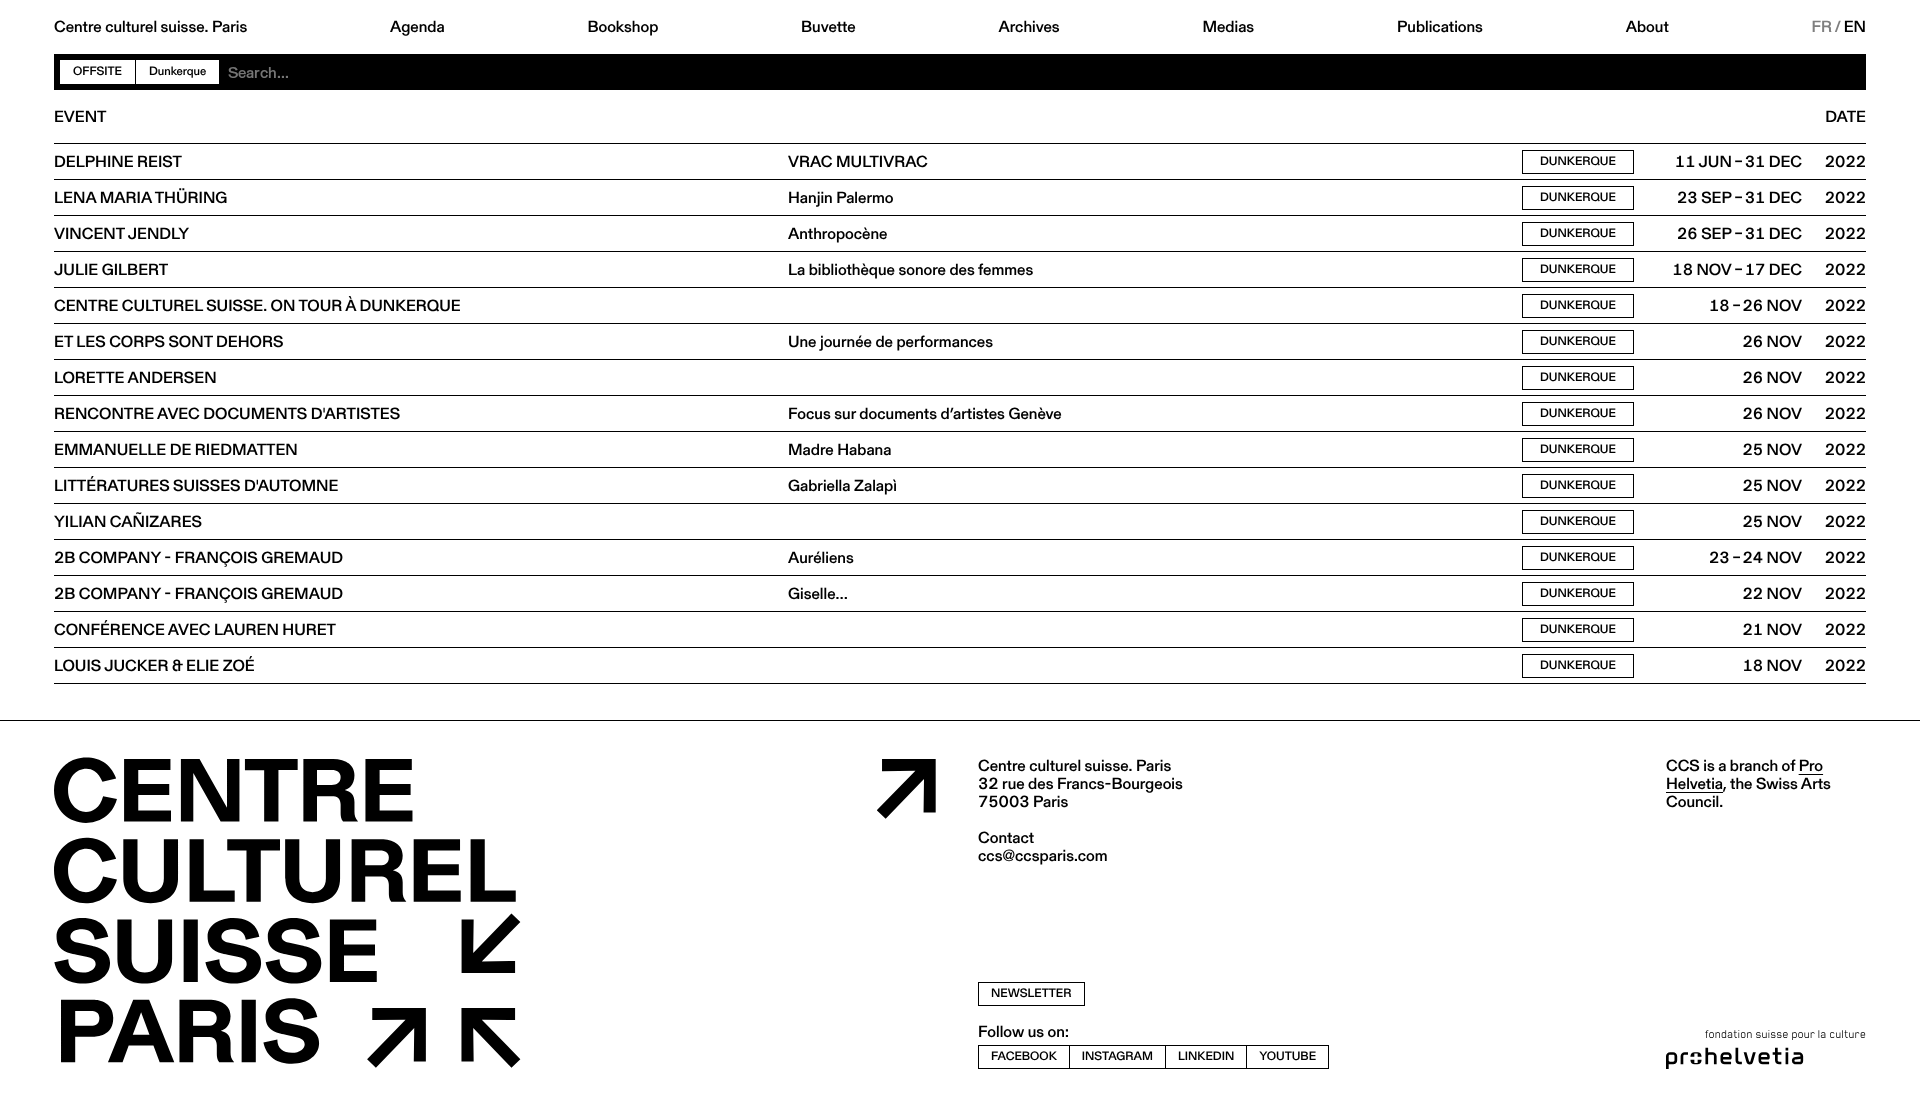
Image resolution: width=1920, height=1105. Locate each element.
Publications (1440, 27)
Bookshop (622, 27)
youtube (1287, 1056)
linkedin (1206, 1056)
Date (1845, 117)
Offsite (97, 71)
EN (1855, 27)
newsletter (1031, 993)
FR (1822, 27)
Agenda (417, 27)
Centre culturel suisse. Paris (150, 27)
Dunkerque (1578, 161)
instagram (1117, 1056)
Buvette (828, 27)
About (1647, 27)
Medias (1228, 27)
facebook (1024, 1056)
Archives (1028, 27)
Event (80, 117)
